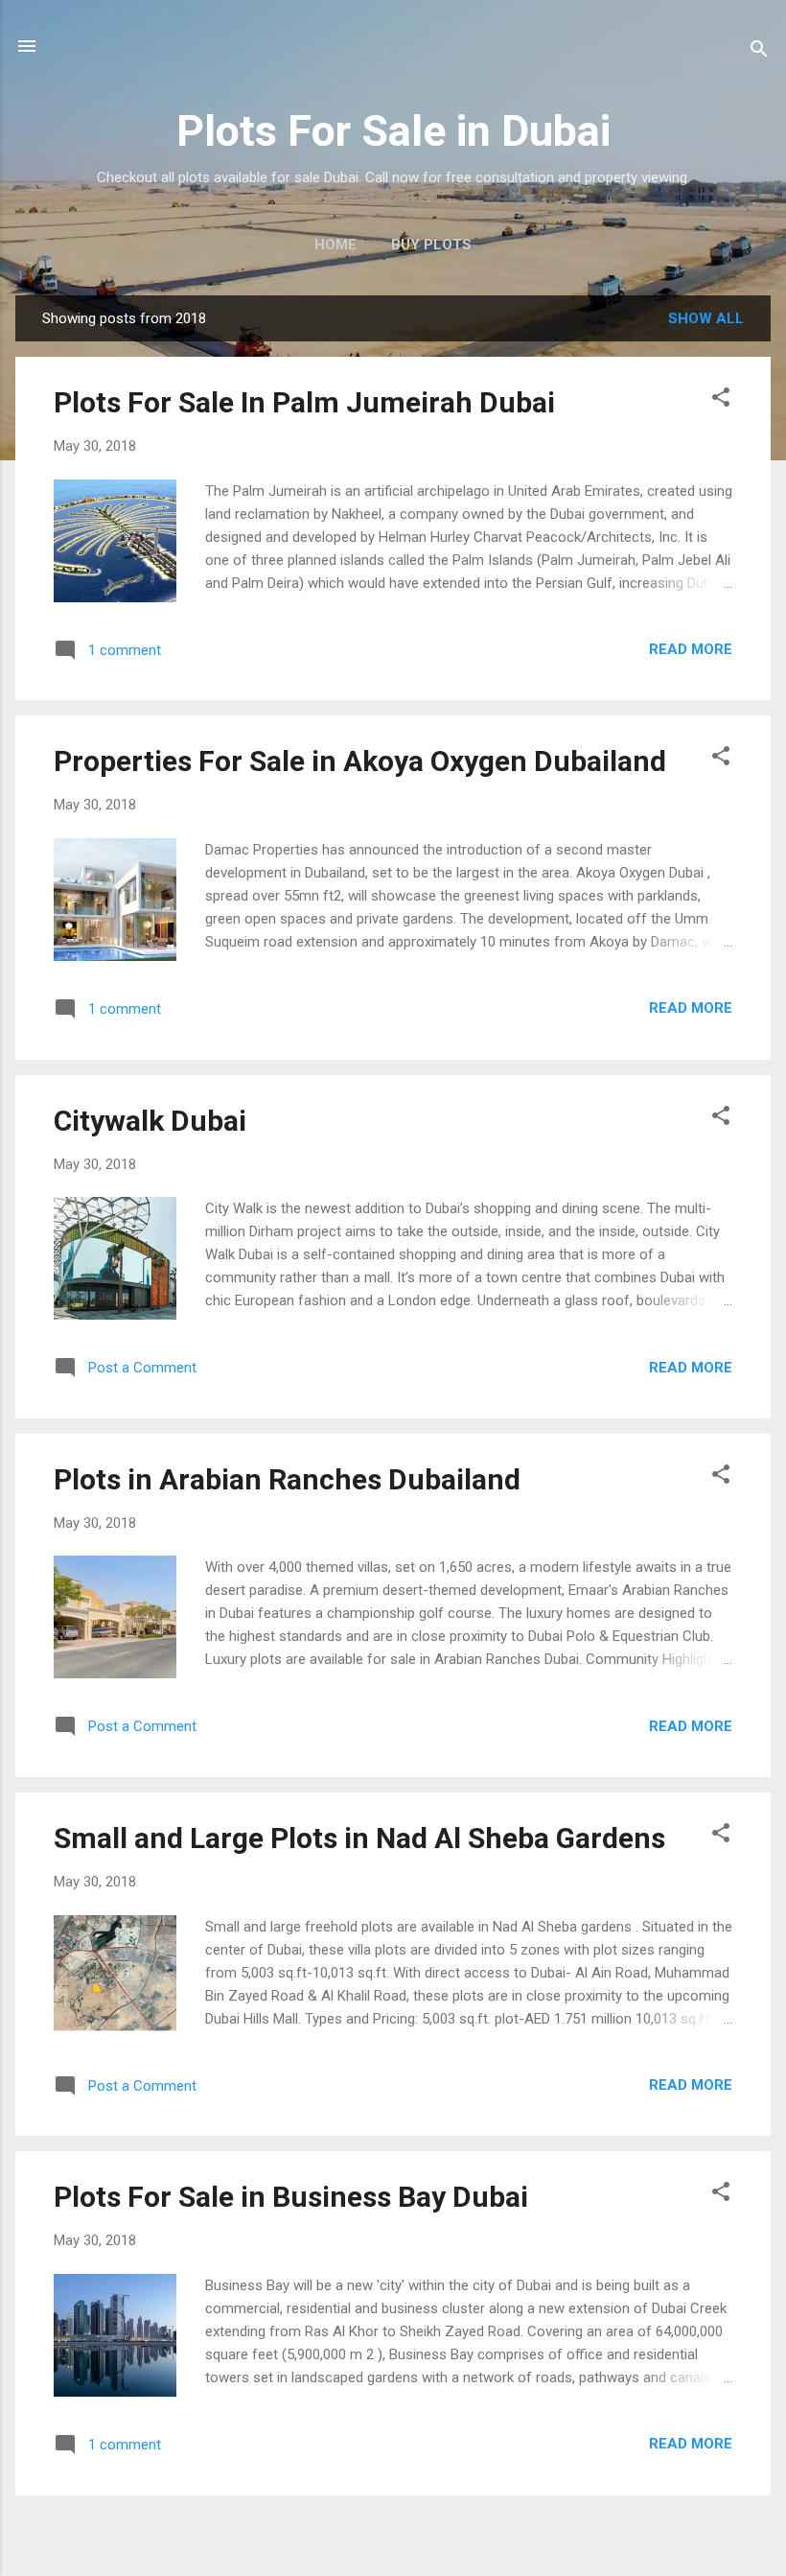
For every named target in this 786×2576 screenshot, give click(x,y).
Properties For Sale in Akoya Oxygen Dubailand (360, 761)
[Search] (759, 52)
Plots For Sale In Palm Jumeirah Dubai (304, 402)
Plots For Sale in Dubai (393, 131)
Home (335, 245)
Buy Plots (431, 245)
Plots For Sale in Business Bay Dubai (291, 2197)
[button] (721, 400)
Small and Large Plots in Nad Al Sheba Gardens (359, 1838)
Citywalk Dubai (150, 1121)
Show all (706, 318)
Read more (691, 649)
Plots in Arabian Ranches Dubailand (287, 1479)
